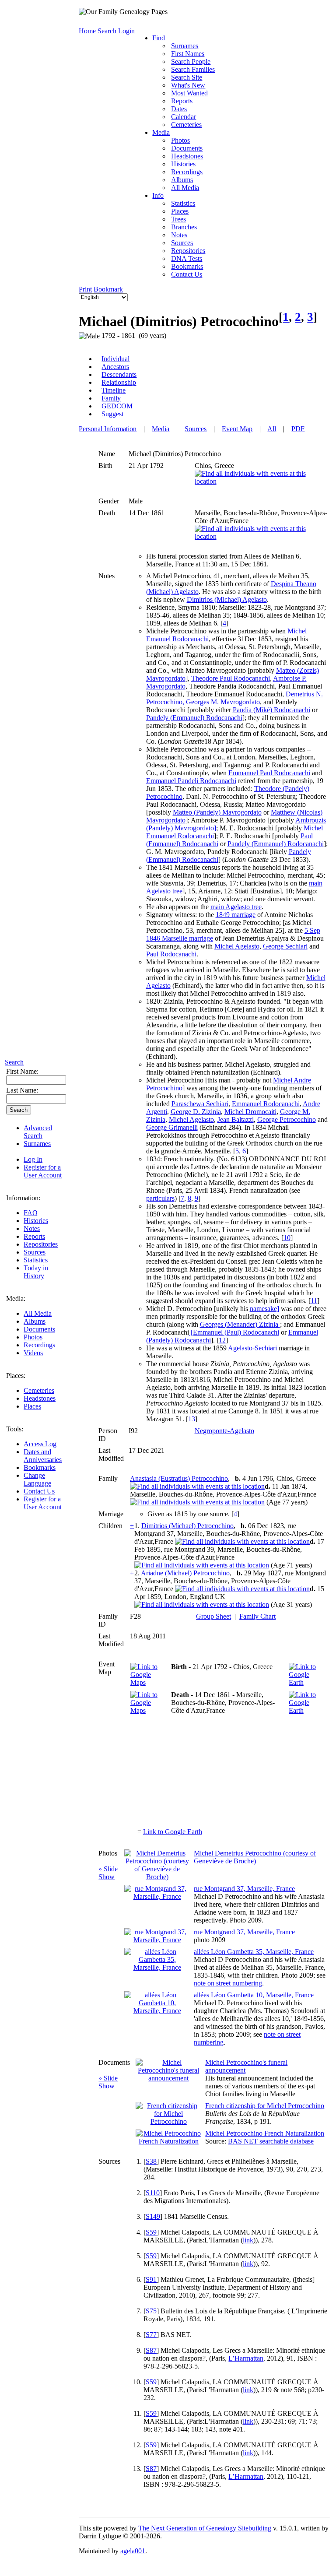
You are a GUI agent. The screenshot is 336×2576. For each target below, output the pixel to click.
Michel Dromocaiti (250, 1112)
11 (314, 1301)
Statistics (36, 1260)
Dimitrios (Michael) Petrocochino (187, 1526)
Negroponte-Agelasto (224, 1431)
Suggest (112, 414)
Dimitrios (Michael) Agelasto (227, 599)
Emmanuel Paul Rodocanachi (269, 773)
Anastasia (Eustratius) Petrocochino (179, 1478)
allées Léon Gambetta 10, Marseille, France (254, 1995)
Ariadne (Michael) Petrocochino (185, 1573)
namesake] (264, 1309)
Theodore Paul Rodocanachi (231, 678)
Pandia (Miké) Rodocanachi (271, 710)
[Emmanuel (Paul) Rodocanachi (234, 1332)
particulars (160, 1198)
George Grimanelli (172, 1127)
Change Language (37, 1479)
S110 (153, 2193)
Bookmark (108, 289)
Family (111, 398)
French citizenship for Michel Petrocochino (265, 2106)
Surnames (37, 1144)
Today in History (36, 1272)
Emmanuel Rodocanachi (266, 1104)
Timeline (114, 390)
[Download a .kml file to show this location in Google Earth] (307, 1682)
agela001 (133, 2551)
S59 (151, 2232)
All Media (38, 1313)
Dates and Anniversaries (43, 1456)
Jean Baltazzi (236, 1119)
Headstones (40, 1398)
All (272, 429)
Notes (32, 1228)
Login (126, 31)
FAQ (31, 1213)
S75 (151, 2311)
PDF (298, 429)
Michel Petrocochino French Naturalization (265, 2133)
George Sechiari (285, 946)
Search (14, 1062)
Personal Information (108, 429)
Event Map (237, 429)
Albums (35, 1321)
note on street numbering (228, 1983)
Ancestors (115, 367)
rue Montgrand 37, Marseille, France (244, 1889)
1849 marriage (236, 915)
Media (161, 132)
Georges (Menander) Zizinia (240, 1324)
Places (32, 1406)
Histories (36, 1221)
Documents (39, 1329)
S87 (151, 2350)
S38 (151, 2161)
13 (192, 1419)
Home (87, 31)
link (248, 2240)
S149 (153, 2216)
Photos (33, 1337)
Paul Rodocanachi (171, 954)
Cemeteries (39, 1390)
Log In (33, 1159)
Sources (35, 1252)
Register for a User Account (43, 1171)
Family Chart (257, 1616)
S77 (151, 2335)
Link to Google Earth (173, 1832)
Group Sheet (213, 1616)
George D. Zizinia (196, 1112)
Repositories (41, 1244)
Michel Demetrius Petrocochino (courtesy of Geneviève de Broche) (255, 1857)
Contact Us (39, 1491)
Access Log (40, 1444)
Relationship (119, 382)
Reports (34, 1236)
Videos (33, 1353)
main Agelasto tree (236, 907)
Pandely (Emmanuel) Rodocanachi (194, 718)
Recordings (39, 1345)
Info (158, 195)
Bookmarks (40, 1467)
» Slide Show (108, 1873)
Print (85, 289)
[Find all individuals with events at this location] (261, 481)
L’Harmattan (246, 2358)
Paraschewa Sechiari (200, 1104)
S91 (151, 2279)
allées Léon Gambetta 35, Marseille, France (254, 1952)
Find (159, 38)
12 (222, 1340)
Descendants (119, 374)
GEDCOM (117, 406)
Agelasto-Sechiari (252, 1348)
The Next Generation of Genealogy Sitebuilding (205, 2528)
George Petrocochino (287, 1119)
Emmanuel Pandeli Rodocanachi (191, 781)
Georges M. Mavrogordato (223, 702)
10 (287, 1238)
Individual (115, 359)
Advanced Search (38, 1132)
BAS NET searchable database (271, 2141)
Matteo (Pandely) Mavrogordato (217, 812)
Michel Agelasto (237, 946)
